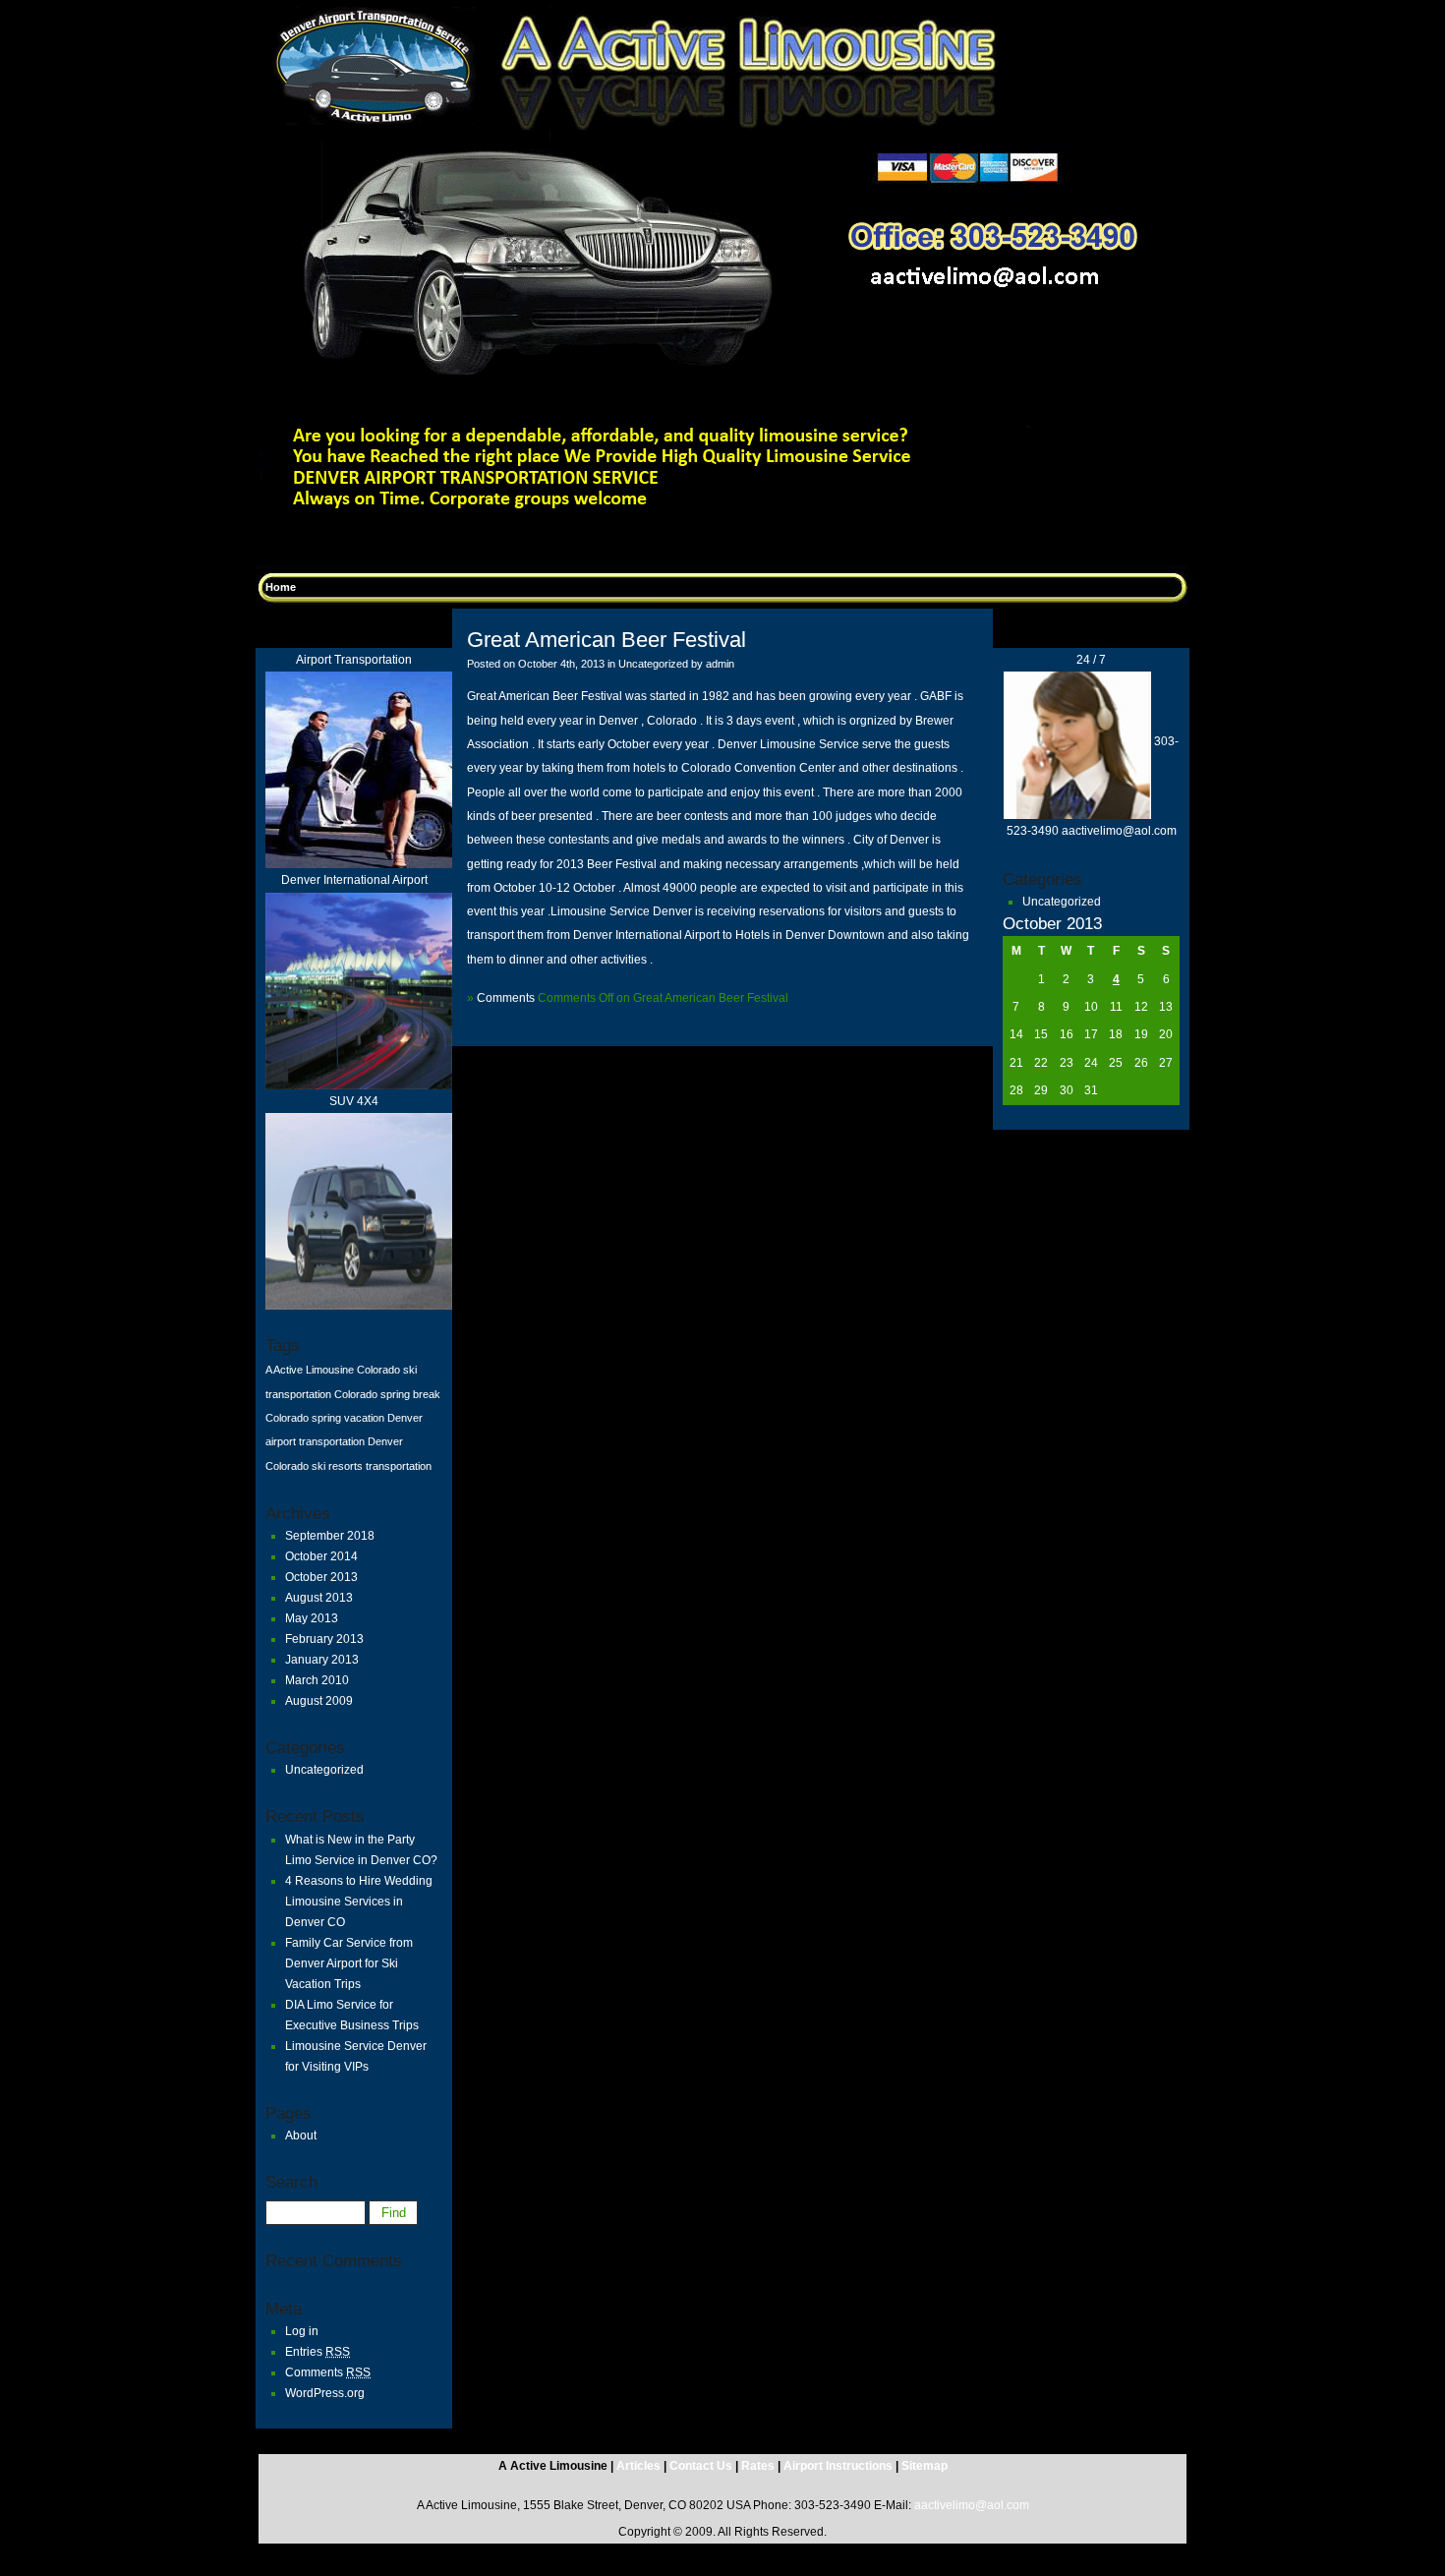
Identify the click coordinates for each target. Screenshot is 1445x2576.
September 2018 (330, 1536)
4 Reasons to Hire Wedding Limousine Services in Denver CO (359, 1902)
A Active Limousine (310, 1370)
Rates (758, 2466)
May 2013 (312, 1618)
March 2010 (317, 1680)
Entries (318, 2352)
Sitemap (925, 2466)
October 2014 (321, 1556)
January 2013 (322, 1660)
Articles (640, 2466)
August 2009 (319, 1701)
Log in (302, 2331)
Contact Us (702, 2466)
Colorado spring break (387, 1394)
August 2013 (319, 1598)
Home (281, 587)
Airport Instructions (838, 2466)
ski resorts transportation (372, 1466)
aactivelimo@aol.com (972, 2505)
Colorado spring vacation (325, 1418)
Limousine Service (602, 911)
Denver (672, 911)
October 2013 (321, 1577)
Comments (328, 2372)
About (301, 2136)
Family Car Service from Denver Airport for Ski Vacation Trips (349, 1963)
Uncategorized (324, 1770)
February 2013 (324, 1639)
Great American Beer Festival (607, 640)
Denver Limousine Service (790, 744)
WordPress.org (325, 2393)
